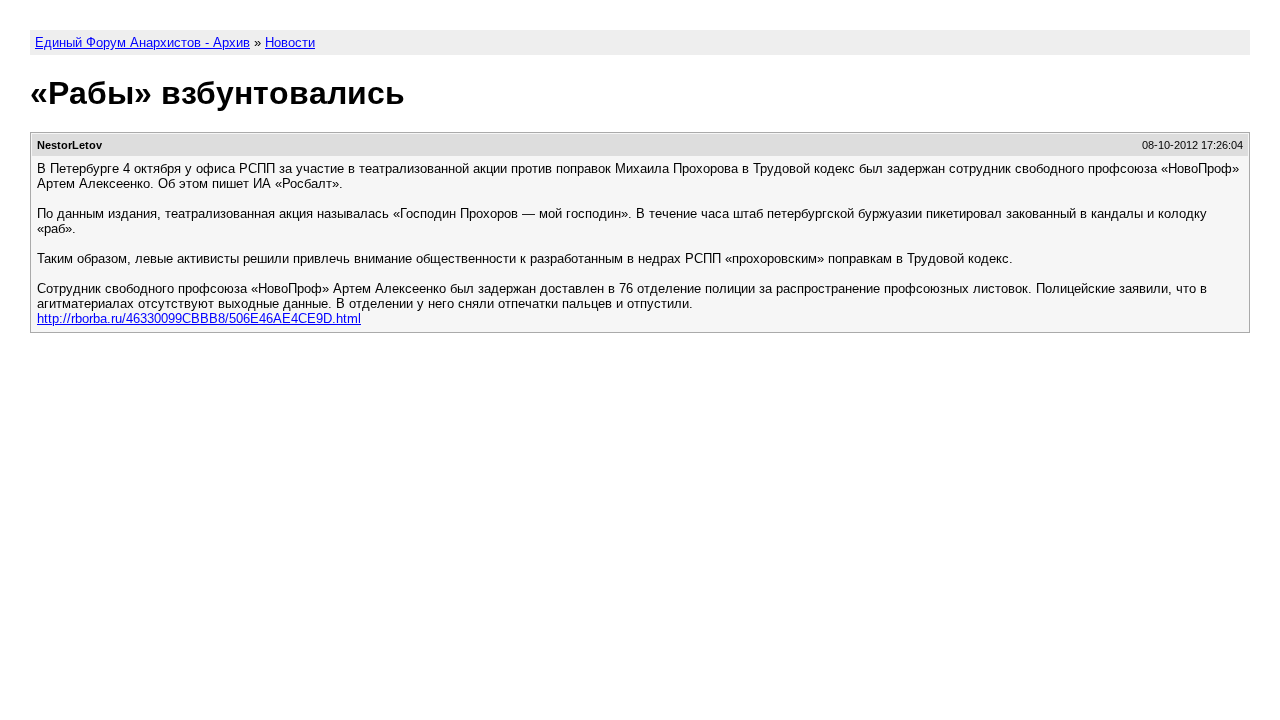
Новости (290, 42)
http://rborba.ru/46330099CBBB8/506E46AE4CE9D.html (199, 318)
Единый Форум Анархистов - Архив (142, 42)
